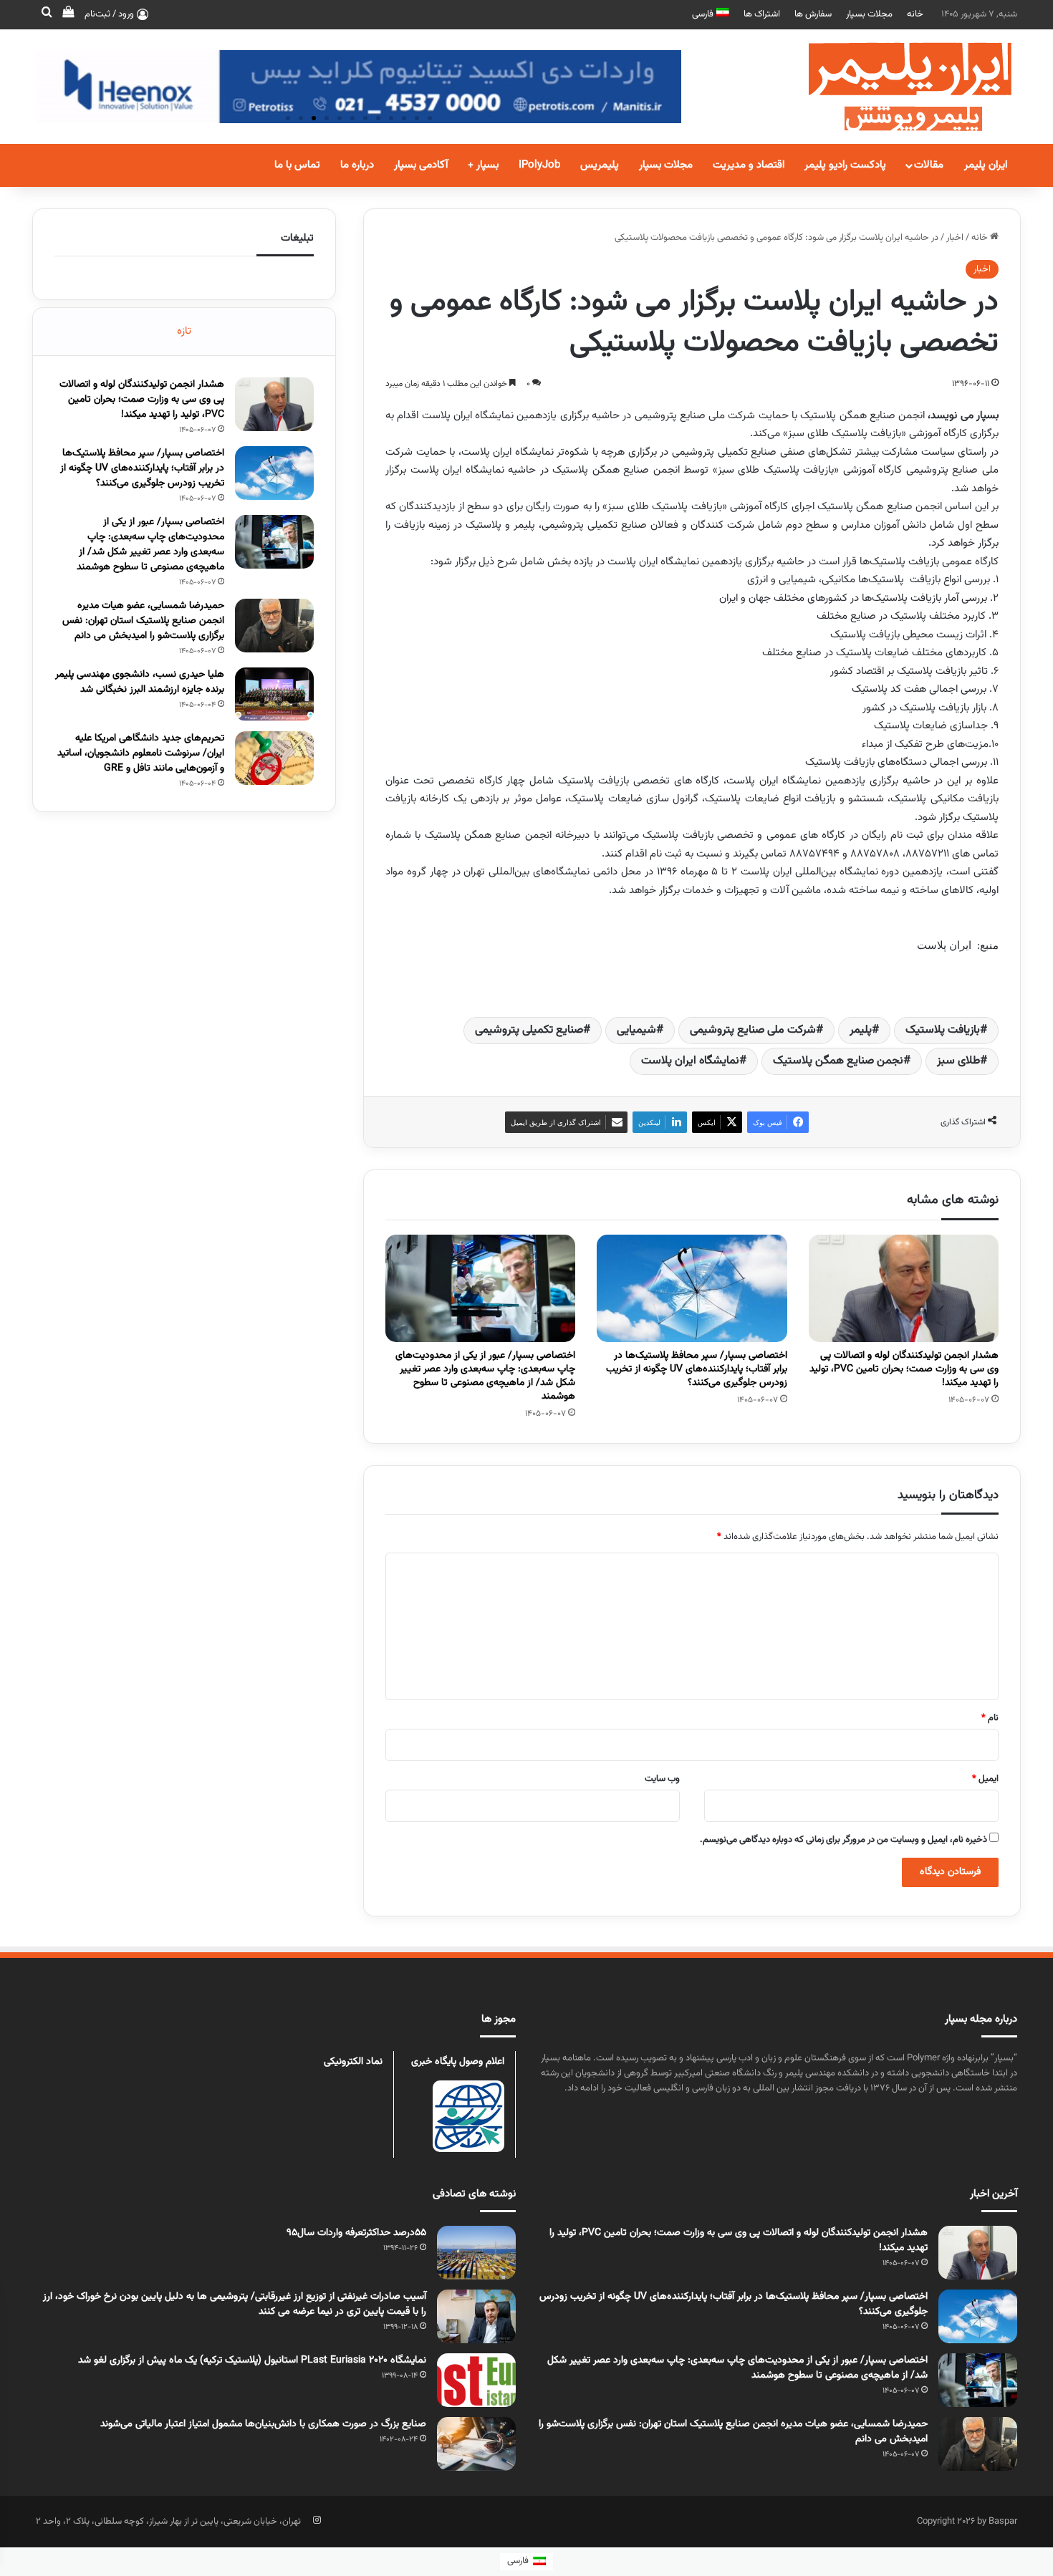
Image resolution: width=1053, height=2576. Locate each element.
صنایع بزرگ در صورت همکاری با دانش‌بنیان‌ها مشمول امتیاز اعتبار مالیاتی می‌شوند (263, 2424)
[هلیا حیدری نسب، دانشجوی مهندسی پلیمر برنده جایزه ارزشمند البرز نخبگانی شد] (274, 694)
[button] (288, 118)
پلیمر (861, 1030)
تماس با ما (297, 165)
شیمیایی (636, 1030)
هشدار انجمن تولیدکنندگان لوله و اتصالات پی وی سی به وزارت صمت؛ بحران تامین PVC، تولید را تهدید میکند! (904, 1369)
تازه (184, 331)
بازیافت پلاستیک (943, 1030)
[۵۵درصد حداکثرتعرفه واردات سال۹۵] (476, 2253)
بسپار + (483, 165)
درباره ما (357, 165)
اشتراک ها (762, 14)
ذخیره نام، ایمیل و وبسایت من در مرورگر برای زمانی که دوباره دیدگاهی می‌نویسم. (843, 1840)
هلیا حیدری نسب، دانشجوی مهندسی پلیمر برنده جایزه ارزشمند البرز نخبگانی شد (140, 682)
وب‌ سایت (662, 1779)
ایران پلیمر (986, 165)
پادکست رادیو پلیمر (845, 165)
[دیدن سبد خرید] (68, 14)
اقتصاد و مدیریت (749, 165)
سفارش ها (813, 14)
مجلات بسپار (869, 14)
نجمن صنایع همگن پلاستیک (838, 1061)
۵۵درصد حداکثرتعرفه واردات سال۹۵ (356, 2233)
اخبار (955, 238)
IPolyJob (539, 165)
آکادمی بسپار (421, 165)
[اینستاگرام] (317, 2520)
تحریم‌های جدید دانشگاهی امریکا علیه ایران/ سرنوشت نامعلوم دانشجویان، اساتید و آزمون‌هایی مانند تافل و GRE (141, 753)
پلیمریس (600, 165)
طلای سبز (958, 1061)
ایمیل (985, 1779)
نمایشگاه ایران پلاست (690, 1061)
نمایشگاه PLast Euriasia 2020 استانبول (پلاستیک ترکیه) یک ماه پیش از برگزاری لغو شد (252, 2360)
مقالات (929, 165)
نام (990, 1718)
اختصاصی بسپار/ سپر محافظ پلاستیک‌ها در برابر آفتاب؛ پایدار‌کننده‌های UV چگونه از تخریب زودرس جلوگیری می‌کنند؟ (697, 1369)
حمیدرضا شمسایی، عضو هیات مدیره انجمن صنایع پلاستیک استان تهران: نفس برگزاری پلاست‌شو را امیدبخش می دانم (143, 621)
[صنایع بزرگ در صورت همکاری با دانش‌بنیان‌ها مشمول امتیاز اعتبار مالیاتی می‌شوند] (476, 2444)
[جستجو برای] (47, 14)
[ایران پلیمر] (892, 87)
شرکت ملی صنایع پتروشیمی (753, 1030)
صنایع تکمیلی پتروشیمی (529, 1030)
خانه (915, 14)
